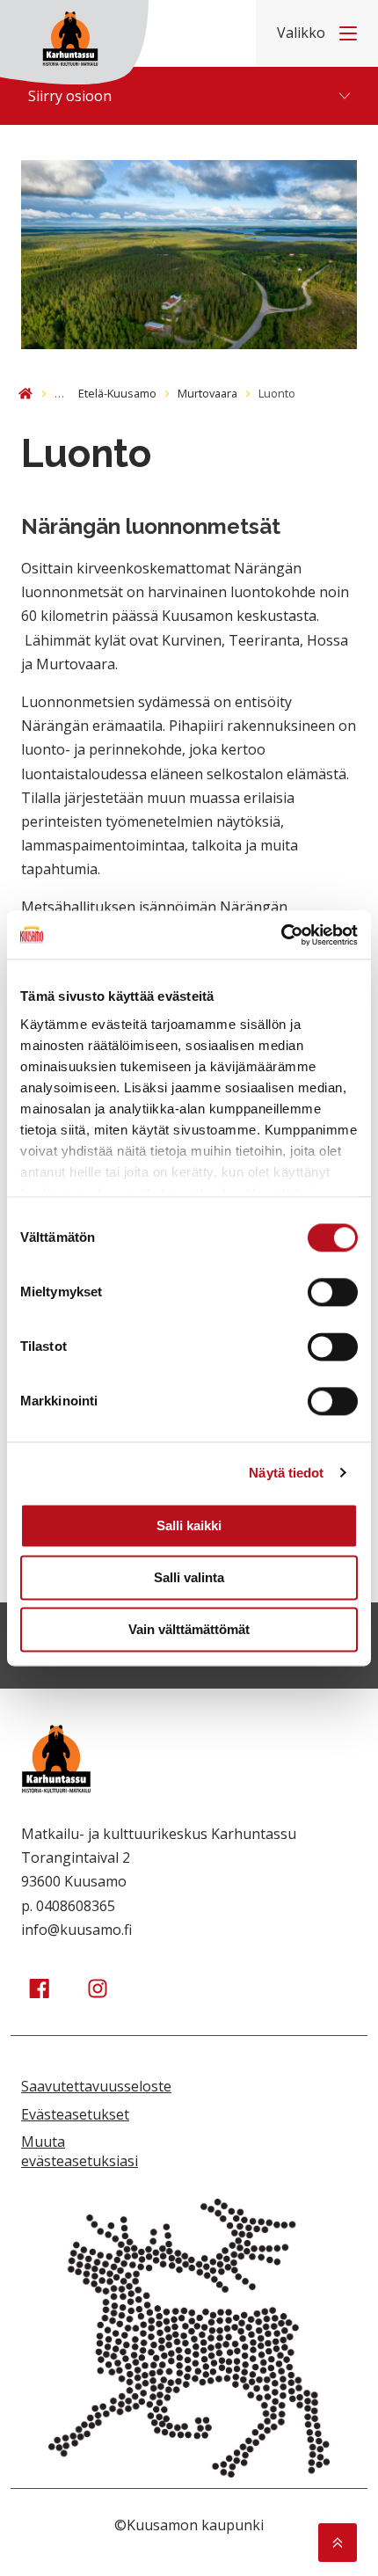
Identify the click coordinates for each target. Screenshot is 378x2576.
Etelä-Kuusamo (117, 393)
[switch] (333, 1292)
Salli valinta (189, 1577)
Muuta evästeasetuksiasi (80, 2151)
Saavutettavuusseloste (96, 2086)
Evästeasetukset (75, 2114)
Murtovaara (207, 393)
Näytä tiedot (286, 1473)
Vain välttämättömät (189, 1629)
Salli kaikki (189, 1525)
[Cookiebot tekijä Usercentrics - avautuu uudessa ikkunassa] (281, 935)
